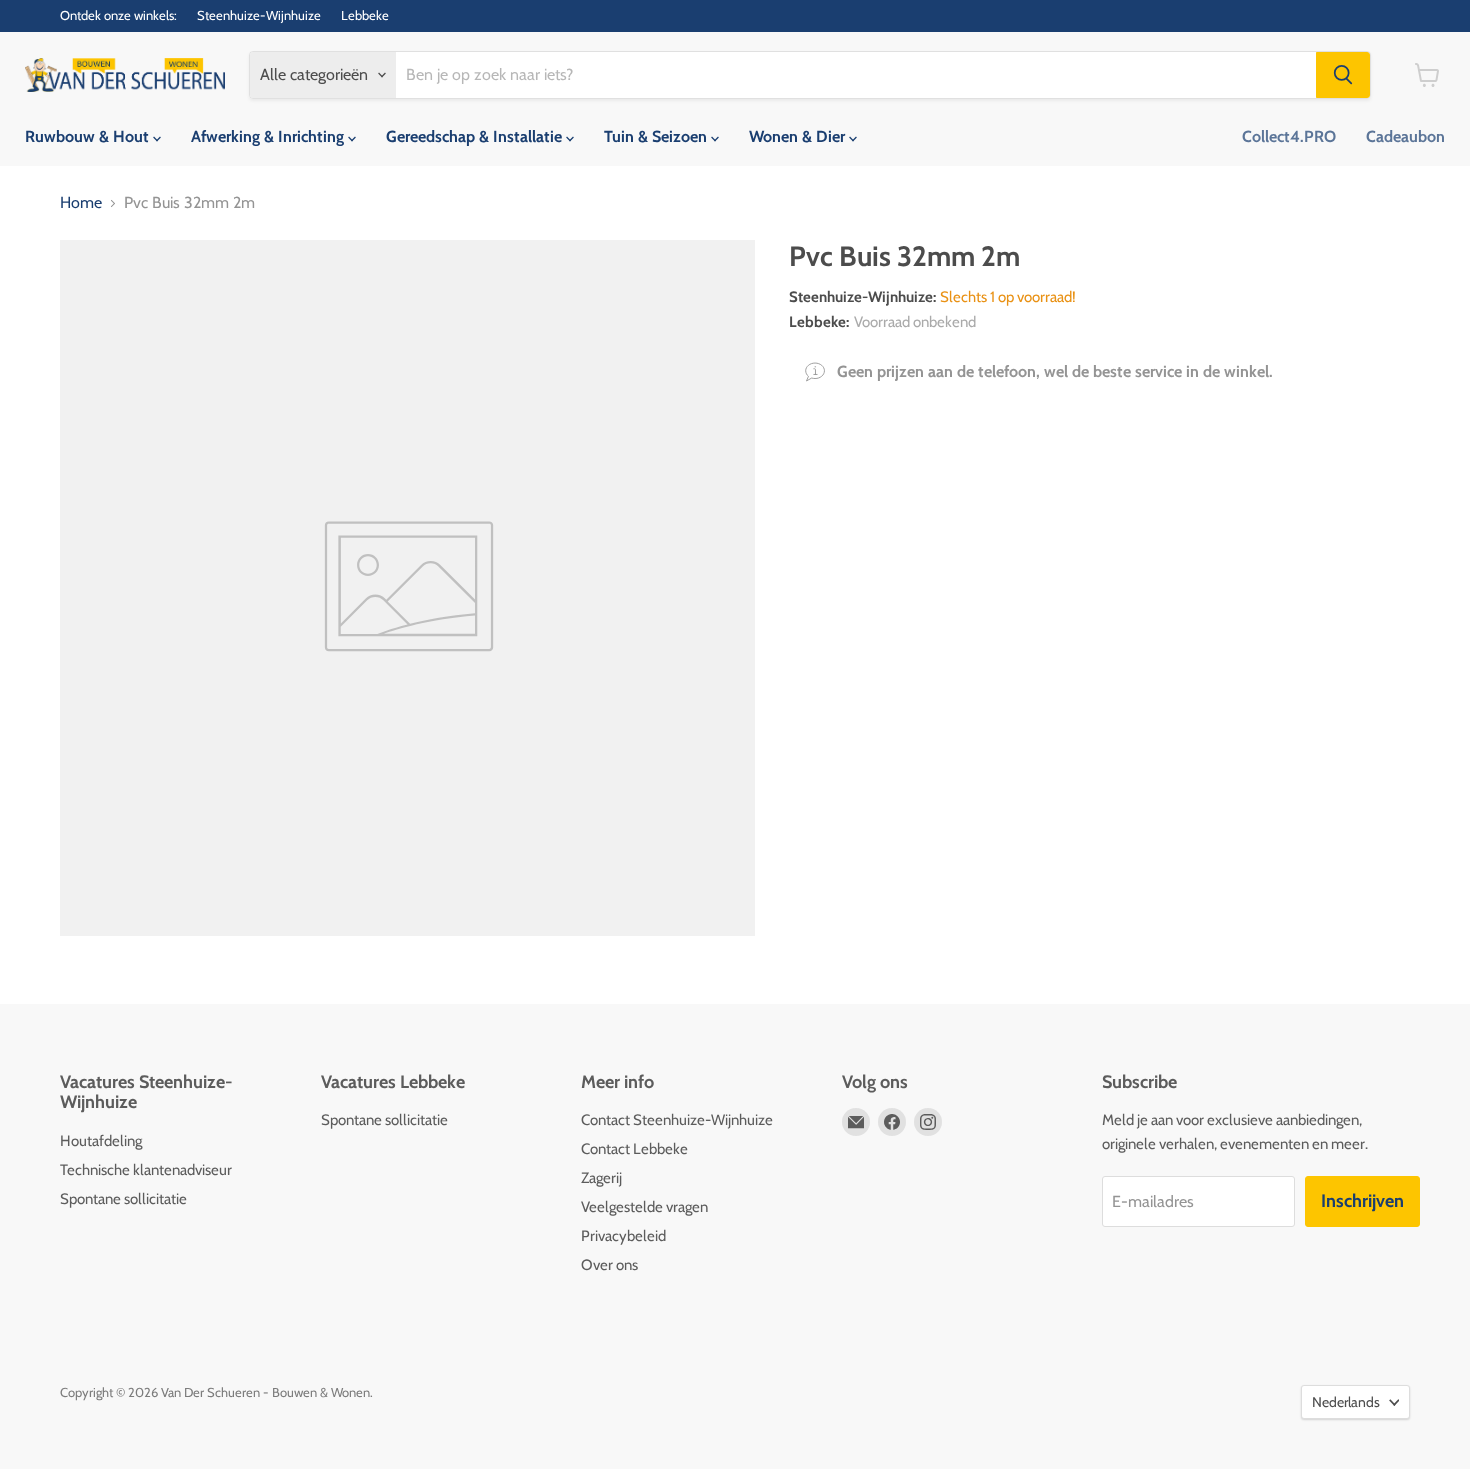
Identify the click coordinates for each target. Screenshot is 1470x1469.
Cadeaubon (1405, 136)
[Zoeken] (1343, 75)
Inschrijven (1362, 1201)
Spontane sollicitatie (123, 1199)
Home (81, 203)
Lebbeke (365, 15)
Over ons (609, 1265)
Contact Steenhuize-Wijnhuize (677, 1120)
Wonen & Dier (799, 136)
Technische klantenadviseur (146, 1170)
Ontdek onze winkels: (118, 15)
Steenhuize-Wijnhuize (259, 15)
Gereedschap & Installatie (476, 136)
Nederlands (1346, 1402)
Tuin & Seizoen (657, 136)
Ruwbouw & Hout (89, 136)
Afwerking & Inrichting (269, 136)
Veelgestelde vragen (644, 1207)
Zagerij (601, 1178)
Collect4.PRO (1289, 136)
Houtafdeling (101, 1141)
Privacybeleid (623, 1236)
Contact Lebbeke (634, 1149)
